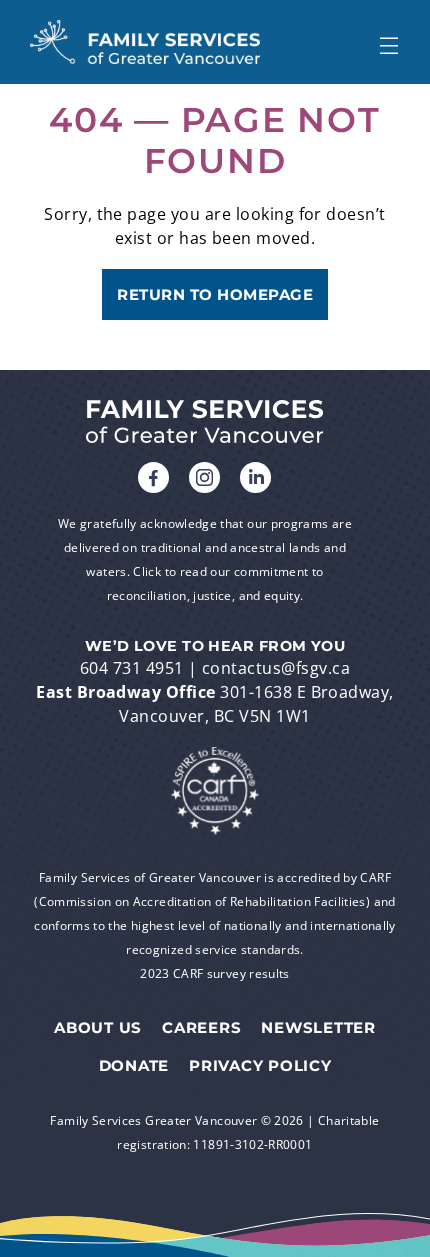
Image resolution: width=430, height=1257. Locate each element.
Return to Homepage (215, 294)
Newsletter (318, 1028)
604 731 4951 (132, 668)
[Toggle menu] (388, 42)
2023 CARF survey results (215, 973)
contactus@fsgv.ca (276, 668)
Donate (134, 1066)
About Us (98, 1028)
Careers (201, 1028)
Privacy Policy (260, 1066)
